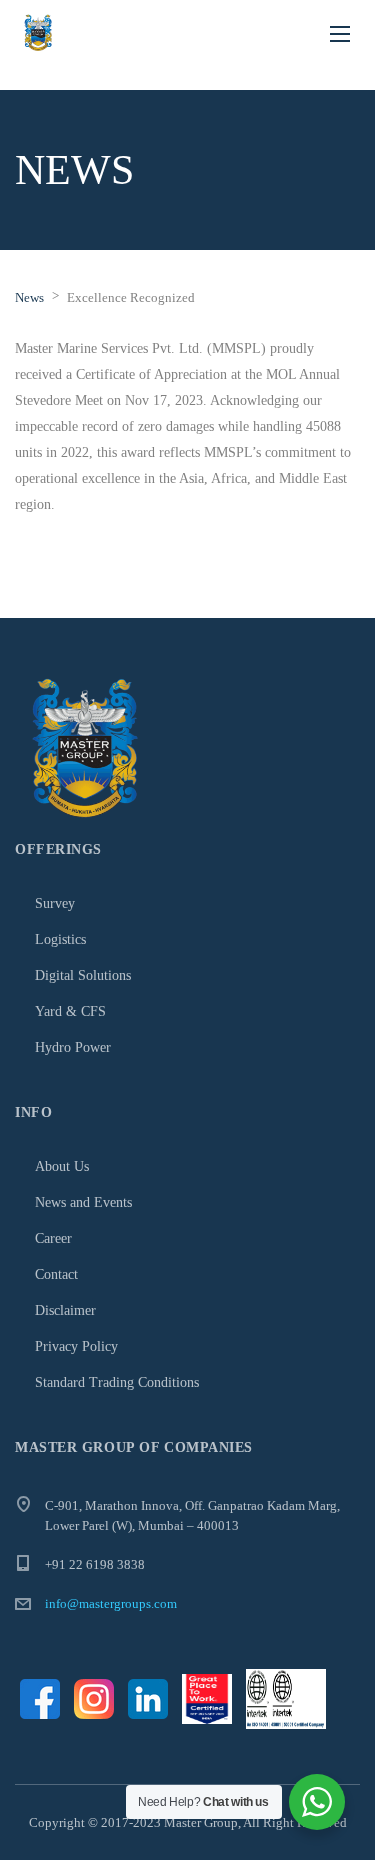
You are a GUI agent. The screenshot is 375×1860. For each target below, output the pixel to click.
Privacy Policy (76, 1346)
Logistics (60, 939)
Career (53, 1238)
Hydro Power (73, 1047)
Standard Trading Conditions (117, 1382)
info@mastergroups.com (111, 1603)
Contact (56, 1274)
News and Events (83, 1202)
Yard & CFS (70, 1011)
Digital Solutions (83, 975)
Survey (55, 903)
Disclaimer (65, 1310)
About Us (62, 1166)
